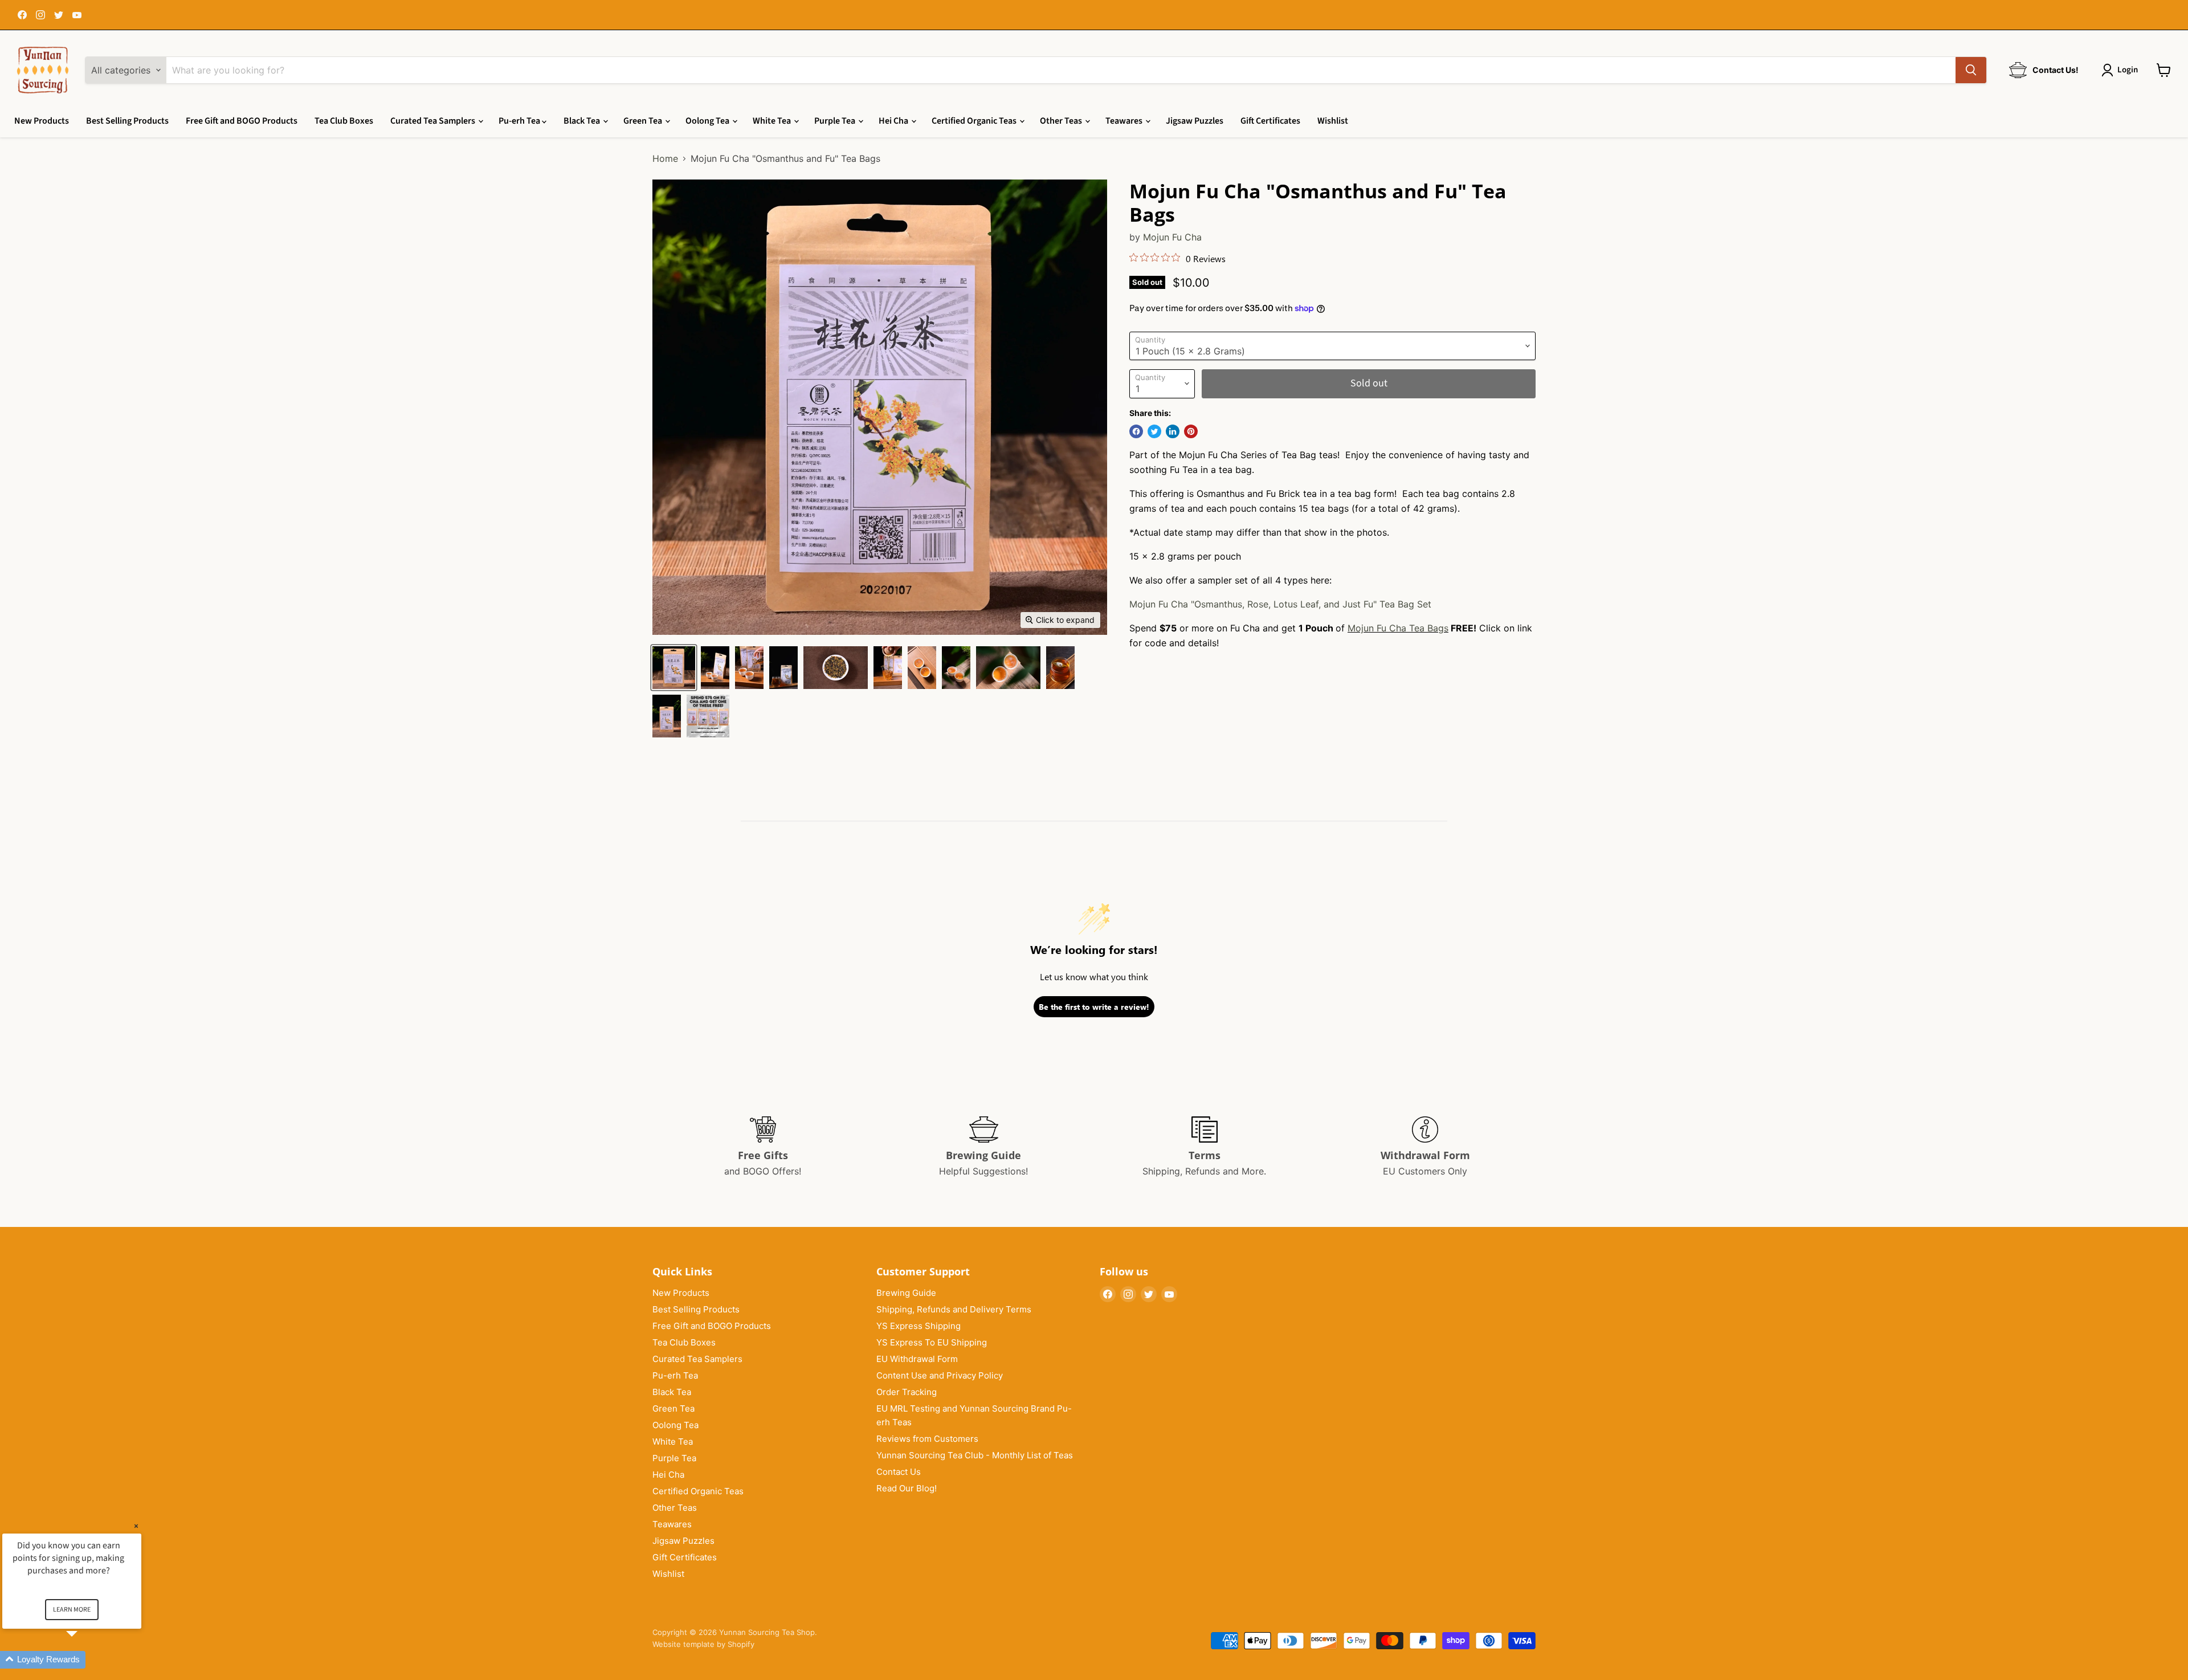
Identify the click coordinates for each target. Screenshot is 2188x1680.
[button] (85, 1660)
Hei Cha (894, 121)
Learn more (72, 1610)
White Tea (773, 121)
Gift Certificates (1270, 121)
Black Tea (583, 121)
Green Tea (644, 121)
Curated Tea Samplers (434, 121)
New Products (42, 121)
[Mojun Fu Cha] (674, 668)
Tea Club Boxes (344, 121)
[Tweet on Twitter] (1154, 431)
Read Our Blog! (907, 1488)
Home (665, 158)
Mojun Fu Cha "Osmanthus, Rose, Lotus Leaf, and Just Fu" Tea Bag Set (1280, 604)
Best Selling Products (127, 121)
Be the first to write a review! (1094, 1007)
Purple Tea (836, 121)
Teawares (1125, 121)
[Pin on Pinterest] (1191, 431)
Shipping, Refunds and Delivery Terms (954, 1309)
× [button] (136, 1526)
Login (2128, 70)
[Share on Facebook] (1136, 431)
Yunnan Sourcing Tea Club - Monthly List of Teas (975, 1455)
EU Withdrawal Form (917, 1359)
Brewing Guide (906, 1293)
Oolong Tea (708, 121)
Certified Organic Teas (975, 121)
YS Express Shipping (919, 1326)
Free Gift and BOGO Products (242, 121)
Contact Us (899, 1472)
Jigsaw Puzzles (1195, 121)
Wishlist (1333, 121)
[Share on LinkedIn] (1173, 431)
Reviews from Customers (927, 1439)
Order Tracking (907, 1392)
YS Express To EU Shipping (932, 1342)
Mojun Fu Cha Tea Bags (1398, 628)
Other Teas (1062, 121)
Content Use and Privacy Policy (940, 1375)
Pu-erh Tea (520, 121)
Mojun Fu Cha (1172, 237)
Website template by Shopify (703, 1644)
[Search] (1971, 70)
